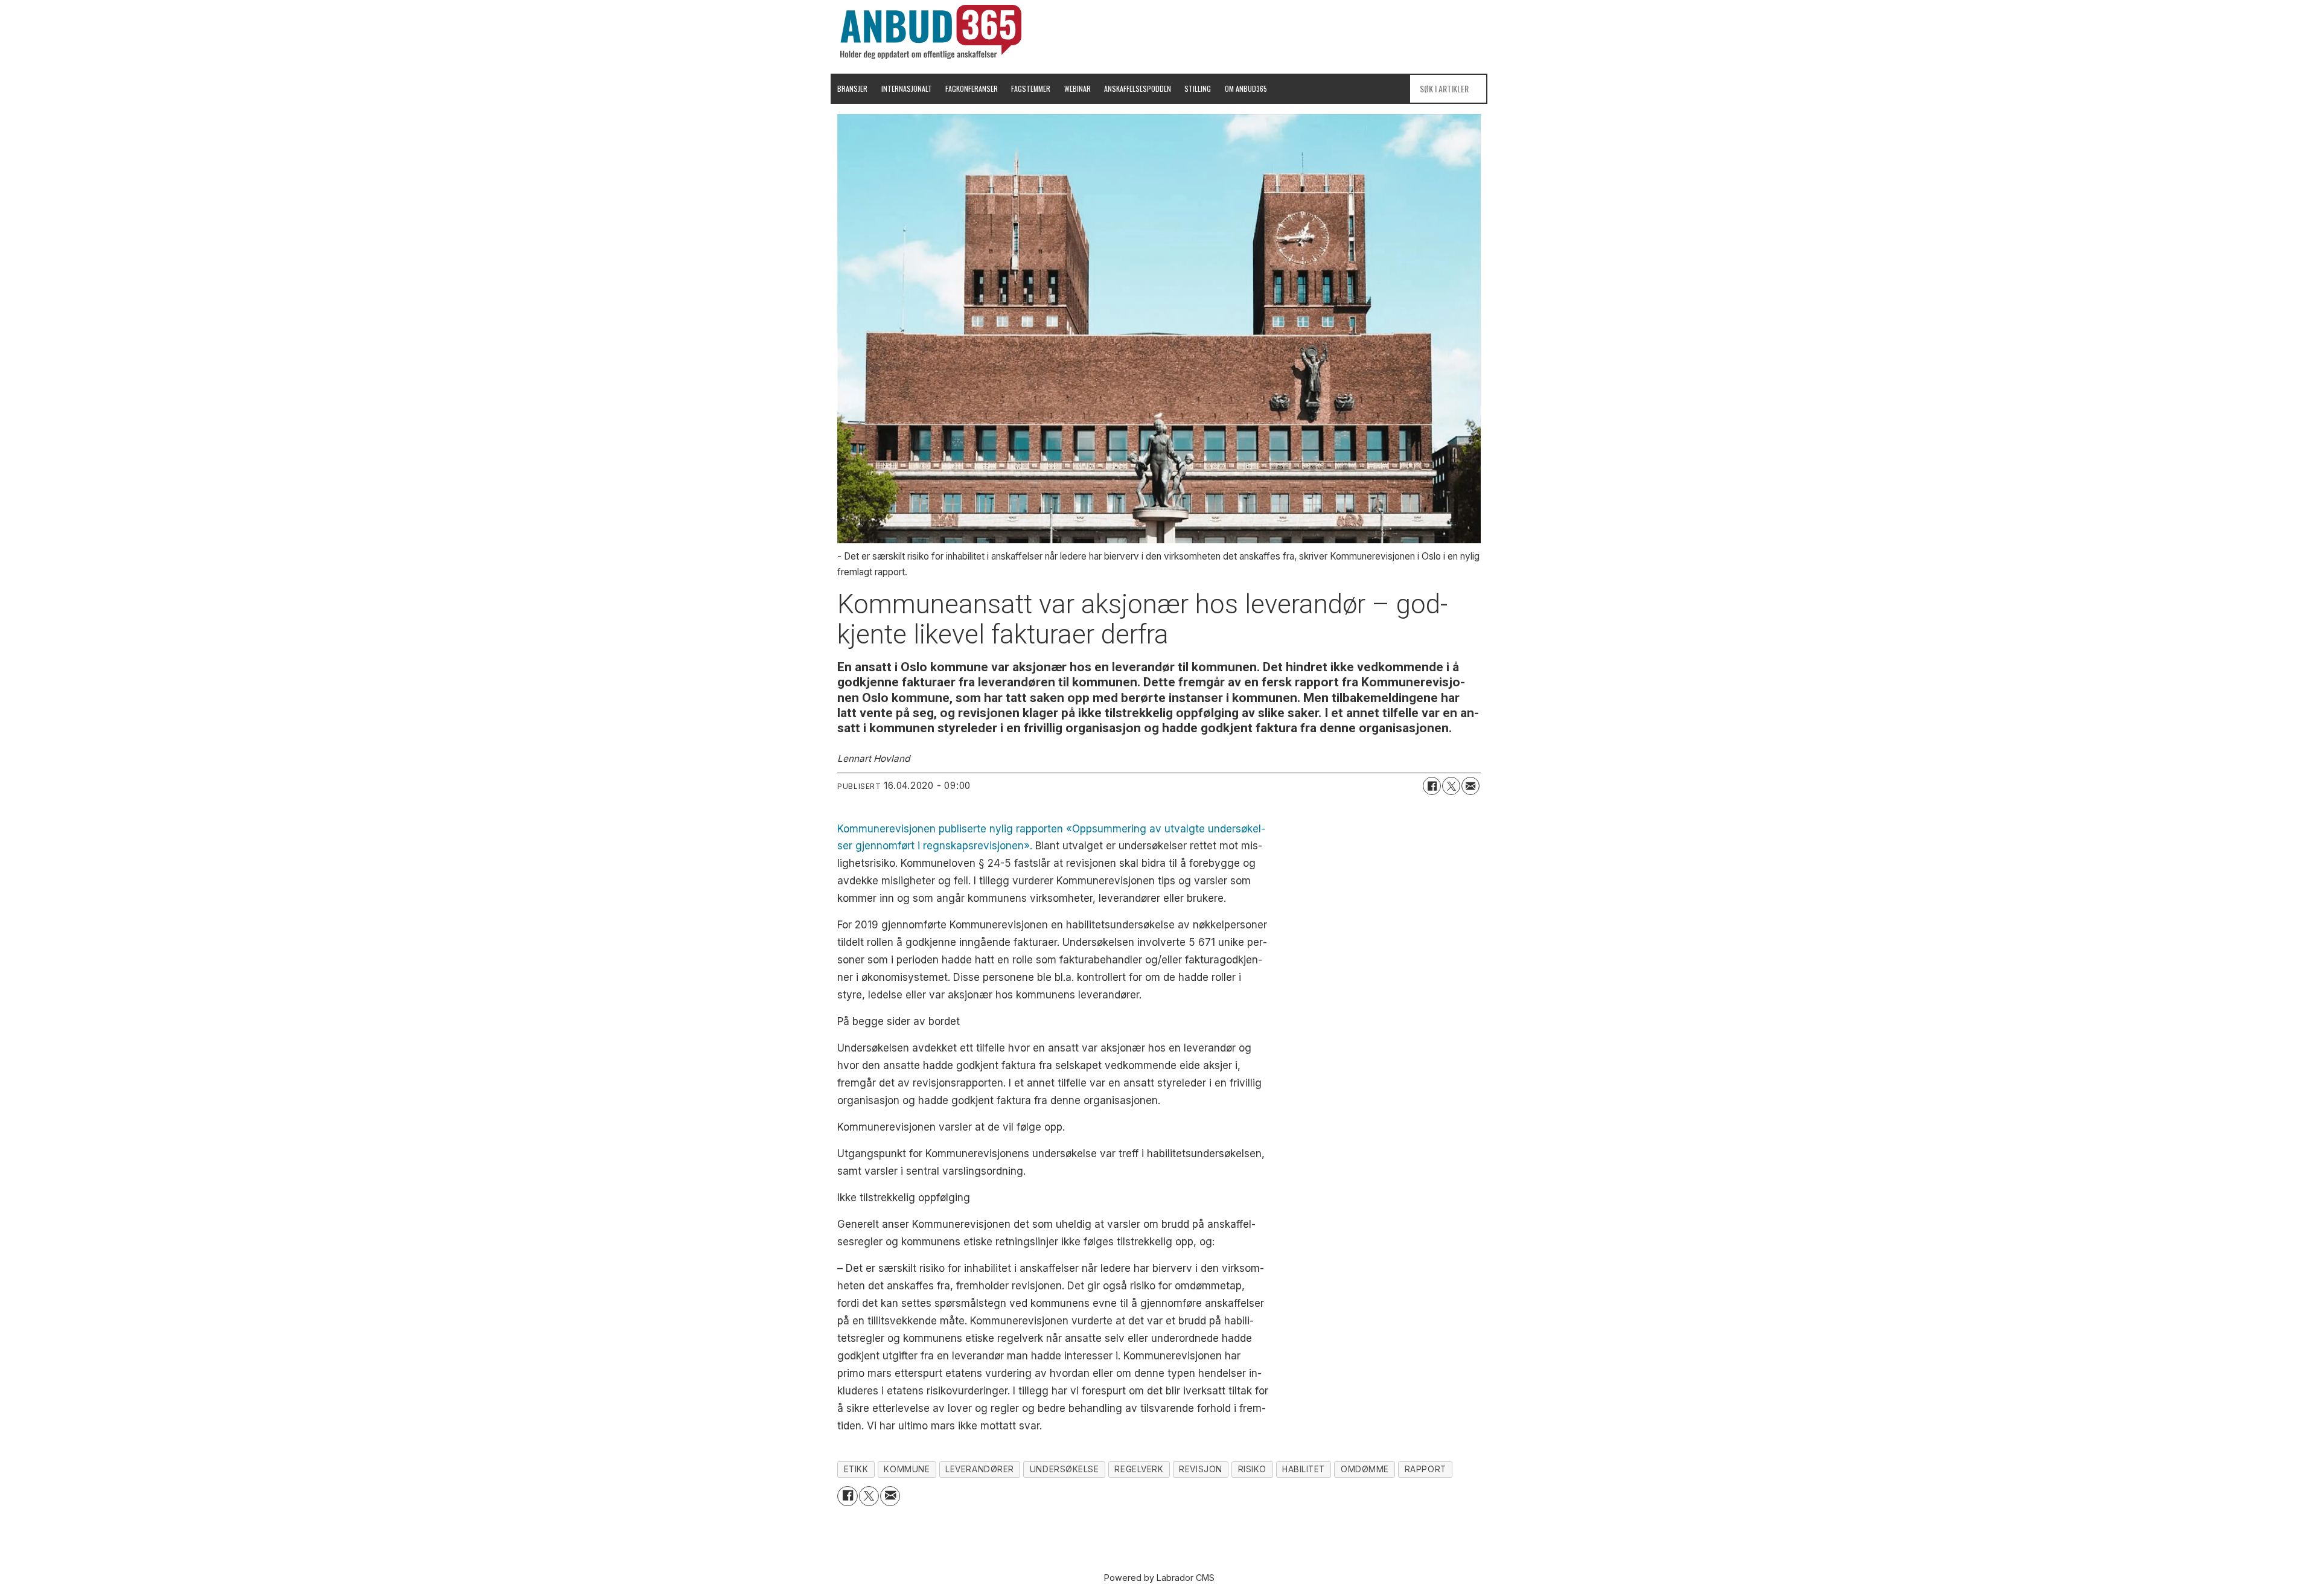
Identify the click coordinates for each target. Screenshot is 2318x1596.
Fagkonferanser (972, 88)
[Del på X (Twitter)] (1451, 786)
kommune (907, 1469)
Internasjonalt (907, 88)
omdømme (1365, 1469)
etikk (856, 1469)
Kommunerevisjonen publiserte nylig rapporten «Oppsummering (992, 829)
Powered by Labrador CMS (1159, 1578)
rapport (1426, 1469)
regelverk (1139, 1469)
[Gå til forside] (931, 32)
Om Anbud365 (1246, 88)
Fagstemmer (1031, 88)
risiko (1252, 1469)
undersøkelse (1065, 1469)
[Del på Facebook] (1432, 786)
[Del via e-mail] (1470, 786)
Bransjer (852, 88)
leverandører (980, 1469)
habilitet (1304, 1469)
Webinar (1078, 88)
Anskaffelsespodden (1138, 88)
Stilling (1198, 88)
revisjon (1200, 1469)
